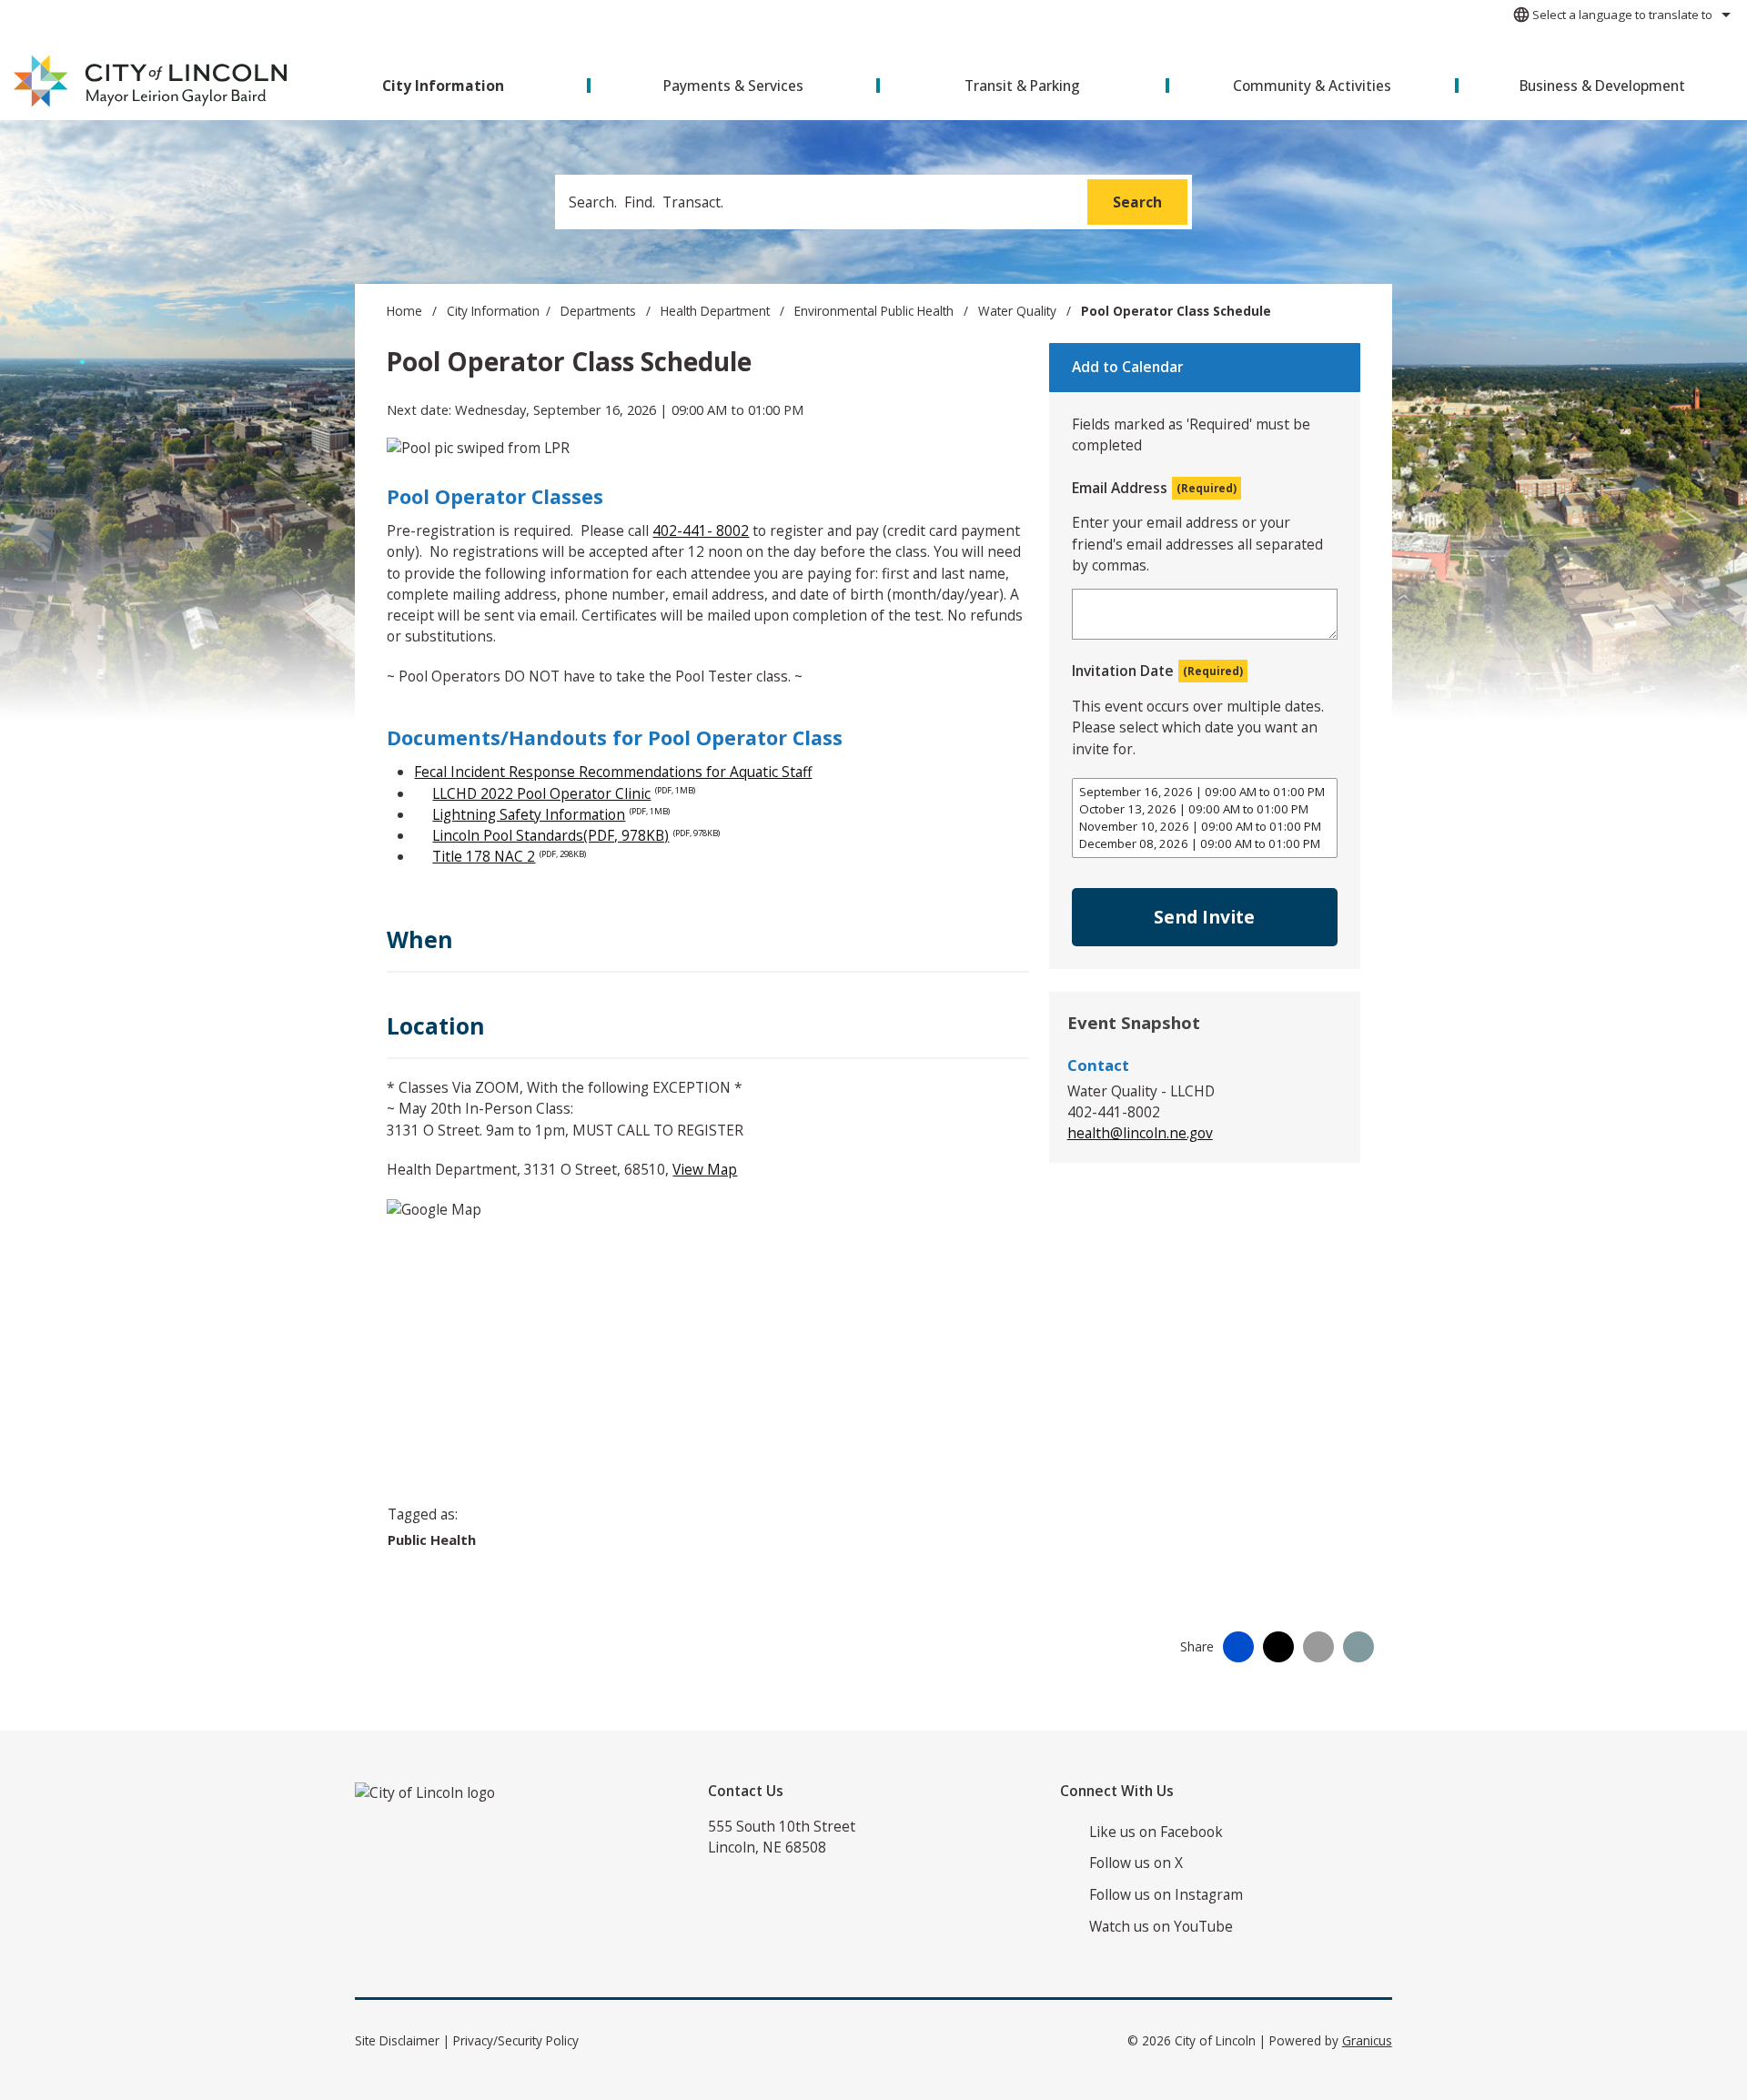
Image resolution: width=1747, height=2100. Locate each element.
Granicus (1367, 2041)
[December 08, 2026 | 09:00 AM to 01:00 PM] (1205, 844)
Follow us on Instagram (1166, 1894)
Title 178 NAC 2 (509, 856)
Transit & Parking (1022, 86)
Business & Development (1602, 86)
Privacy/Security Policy (516, 2041)
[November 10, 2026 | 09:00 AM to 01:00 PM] (1205, 827)
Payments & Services (733, 86)
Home (404, 311)
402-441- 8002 (701, 530)
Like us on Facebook (1156, 1832)
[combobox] (1619, 15)
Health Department (717, 311)
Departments (600, 311)
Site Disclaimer (397, 2041)
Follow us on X (1136, 1863)
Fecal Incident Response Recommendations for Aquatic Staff (613, 772)
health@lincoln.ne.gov (1140, 1133)
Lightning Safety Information (551, 814)
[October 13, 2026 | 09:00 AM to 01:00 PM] (1205, 809)
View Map (705, 1169)
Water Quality (1019, 311)
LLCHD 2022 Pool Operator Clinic (564, 793)
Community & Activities (1312, 86)
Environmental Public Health (876, 311)
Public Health (432, 1540)
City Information (493, 311)
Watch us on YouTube (1161, 1926)
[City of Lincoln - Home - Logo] (151, 82)
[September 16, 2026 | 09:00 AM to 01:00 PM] (1205, 792)
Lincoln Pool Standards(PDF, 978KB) (576, 835)
